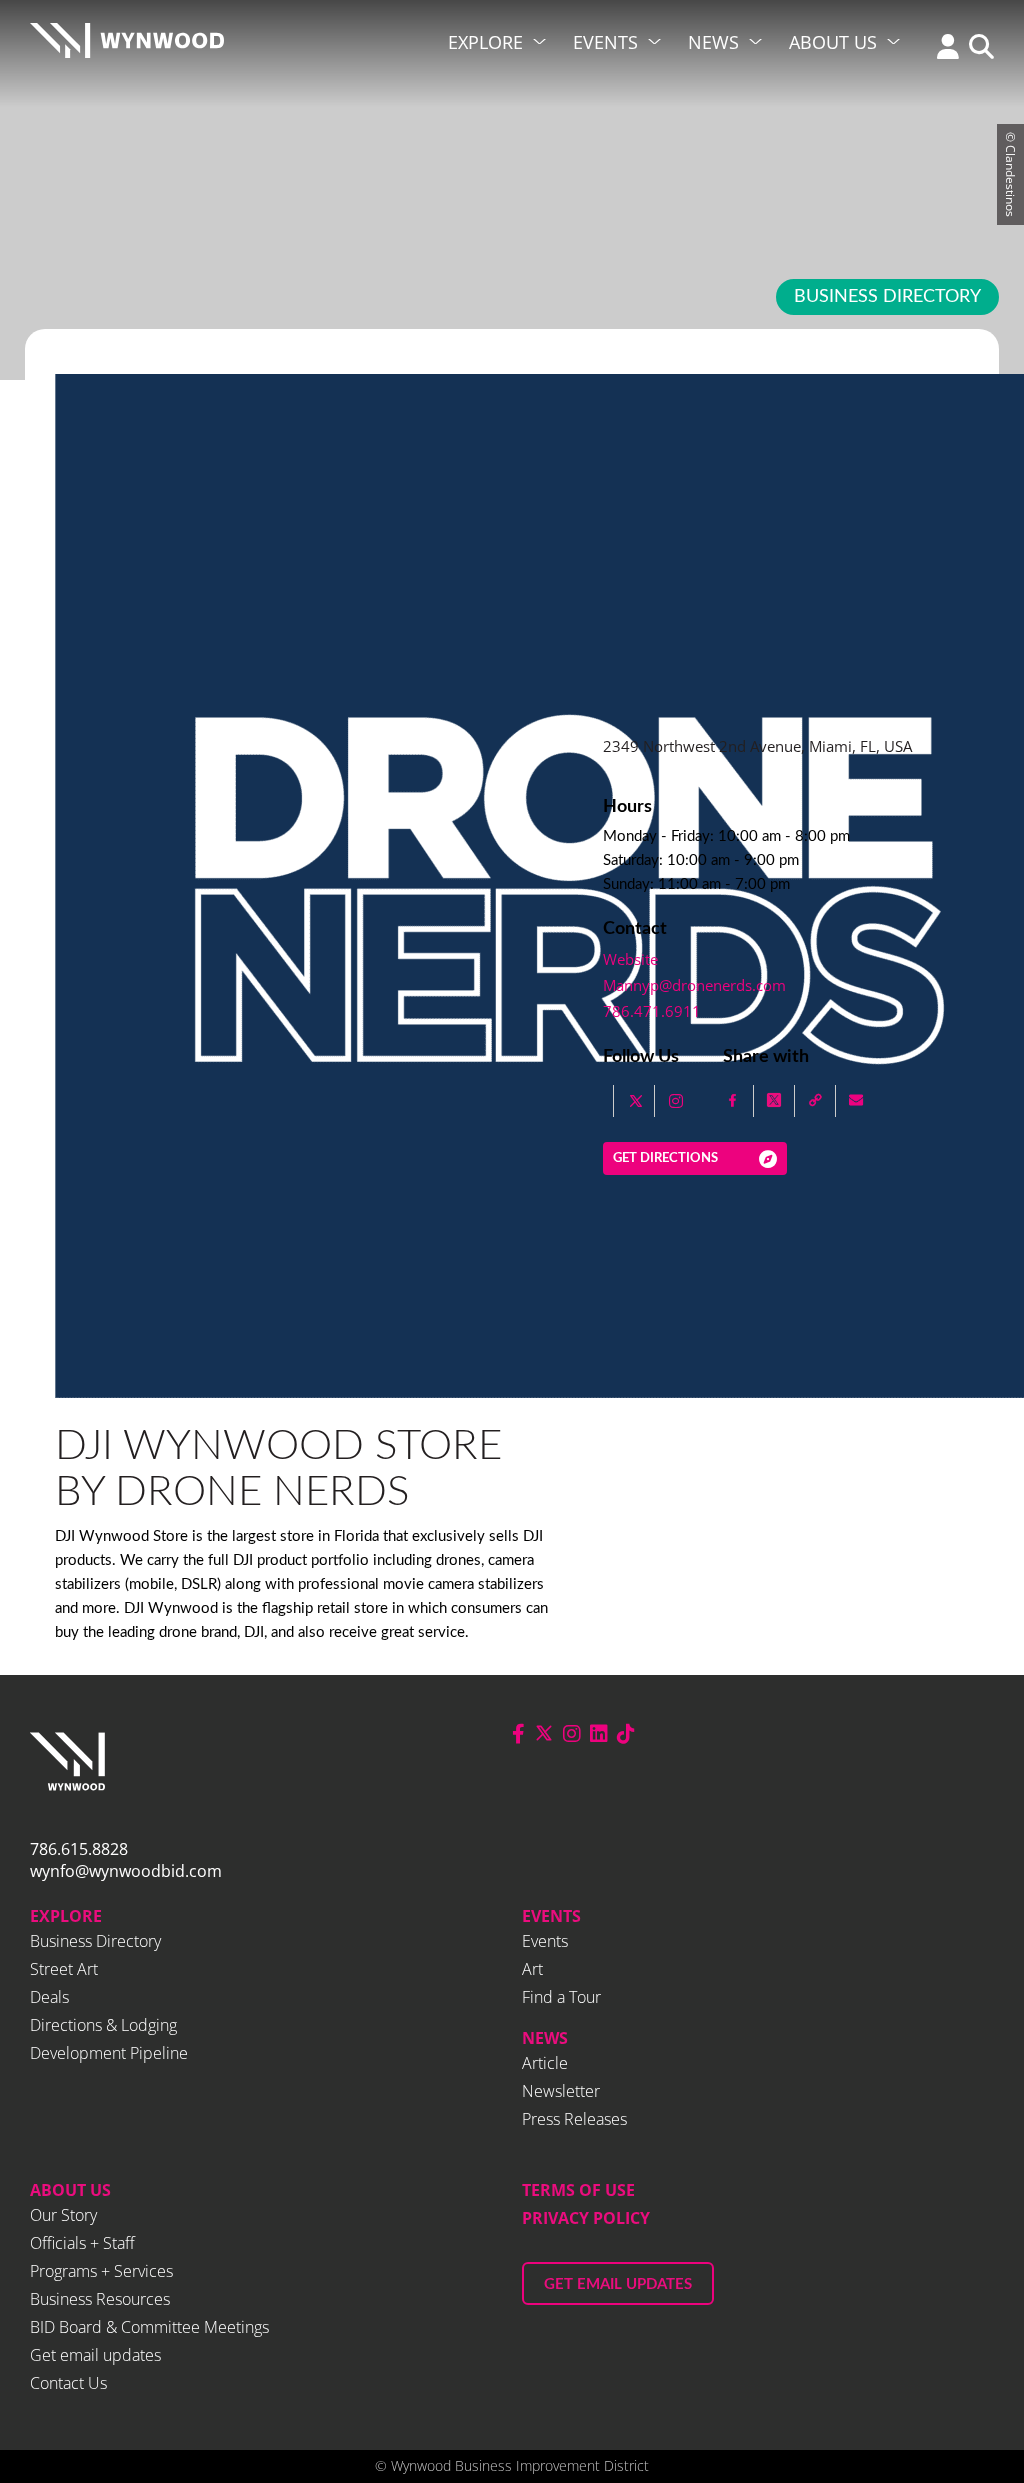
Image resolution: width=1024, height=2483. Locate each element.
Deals (49, 1997)
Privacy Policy (586, 2218)
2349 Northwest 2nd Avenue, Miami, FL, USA (757, 746)
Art (532, 1969)
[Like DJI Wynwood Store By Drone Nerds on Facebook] (603, 1101)
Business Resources (100, 2299)
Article (545, 2063)
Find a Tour (561, 1997)
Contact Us (68, 2383)
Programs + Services (101, 2271)
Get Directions (665, 1158)
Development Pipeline (109, 2053)
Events (605, 42)
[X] (774, 1101)
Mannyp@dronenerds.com (694, 985)
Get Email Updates (618, 2284)
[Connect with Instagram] (572, 1733)
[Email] (856, 1101)
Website (630, 959)
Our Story (63, 2215)
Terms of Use (578, 2190)
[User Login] (943, 48)
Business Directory (887, 297)
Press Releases (574, 2119)
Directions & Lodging (103, 2025)
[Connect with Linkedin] (599, 1733)
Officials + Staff (82, 2243)
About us (70, 2190)
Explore (485, 42)
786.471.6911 (652, 1011)
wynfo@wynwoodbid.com (126, 1871)
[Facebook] (733, 1101)
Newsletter (561, 2091)
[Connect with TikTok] (626, 1733)
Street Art (64, 1969)
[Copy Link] (815, 1101)
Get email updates (95, 2355)
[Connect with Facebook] (518, 1733)
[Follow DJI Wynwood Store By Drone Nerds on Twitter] (636, 1101)
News (713, 42)
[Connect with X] (544, 1733)
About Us (833, 42)
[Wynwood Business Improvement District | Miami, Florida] (127, 46)
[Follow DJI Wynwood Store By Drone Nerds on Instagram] (676, 1101)
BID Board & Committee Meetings (149, 2327)
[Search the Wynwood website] (976, 48)
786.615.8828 (79, 1849)
